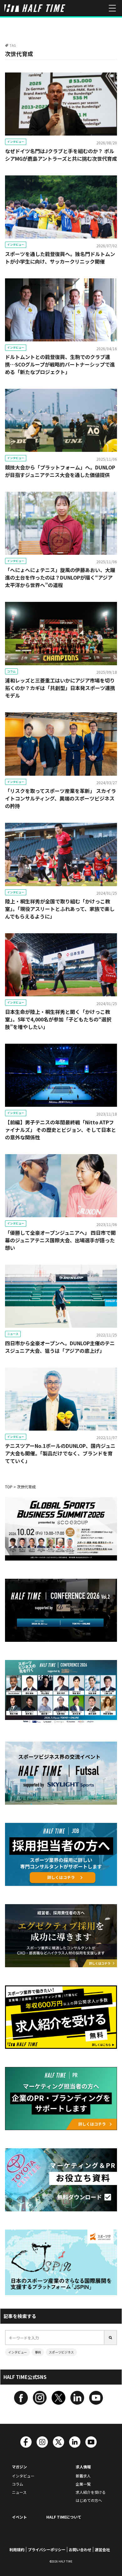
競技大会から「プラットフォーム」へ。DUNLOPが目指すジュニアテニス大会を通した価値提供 (60, 471)
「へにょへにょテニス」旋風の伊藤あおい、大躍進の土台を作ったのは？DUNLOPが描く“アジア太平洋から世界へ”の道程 (60, 577)
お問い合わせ (80, 2549)
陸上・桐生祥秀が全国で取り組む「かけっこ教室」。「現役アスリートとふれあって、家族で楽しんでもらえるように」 (60, 909)
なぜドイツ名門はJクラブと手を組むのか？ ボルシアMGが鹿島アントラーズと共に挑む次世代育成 (61, 155)
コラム (11, 671)
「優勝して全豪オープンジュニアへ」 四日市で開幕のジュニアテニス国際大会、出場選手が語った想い (60, 1240)
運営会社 (102, 2549)
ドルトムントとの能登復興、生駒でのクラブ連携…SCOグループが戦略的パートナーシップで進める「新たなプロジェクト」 (60, 364)
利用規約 (17, 2549)
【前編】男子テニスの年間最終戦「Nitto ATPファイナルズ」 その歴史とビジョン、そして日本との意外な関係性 (61, 1130)
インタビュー (16, 142)
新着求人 (83, 2476)
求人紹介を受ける (91, 2492)
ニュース (13, 1334)
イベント (19, 2517)
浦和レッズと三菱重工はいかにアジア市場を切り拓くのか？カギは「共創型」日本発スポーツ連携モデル (60, 688)
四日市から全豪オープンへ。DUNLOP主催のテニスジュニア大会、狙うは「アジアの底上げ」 (60, 1347)
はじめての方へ (89, 2500)
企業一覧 (83, 2484)
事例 (38, 2352)
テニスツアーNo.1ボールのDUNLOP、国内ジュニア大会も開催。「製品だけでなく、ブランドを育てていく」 (60, 1453)
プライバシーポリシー (47, 2549)
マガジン (19, 2467)
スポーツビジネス (61, 2352)
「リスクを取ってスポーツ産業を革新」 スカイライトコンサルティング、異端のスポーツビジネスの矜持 (61, 798)
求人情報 (83, 2467)
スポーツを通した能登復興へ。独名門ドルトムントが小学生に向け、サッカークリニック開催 (60, 258)
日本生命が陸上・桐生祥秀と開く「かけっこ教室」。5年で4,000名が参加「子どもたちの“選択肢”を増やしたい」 (58, 1019)
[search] (111, 2338)
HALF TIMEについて (64, 2517)
